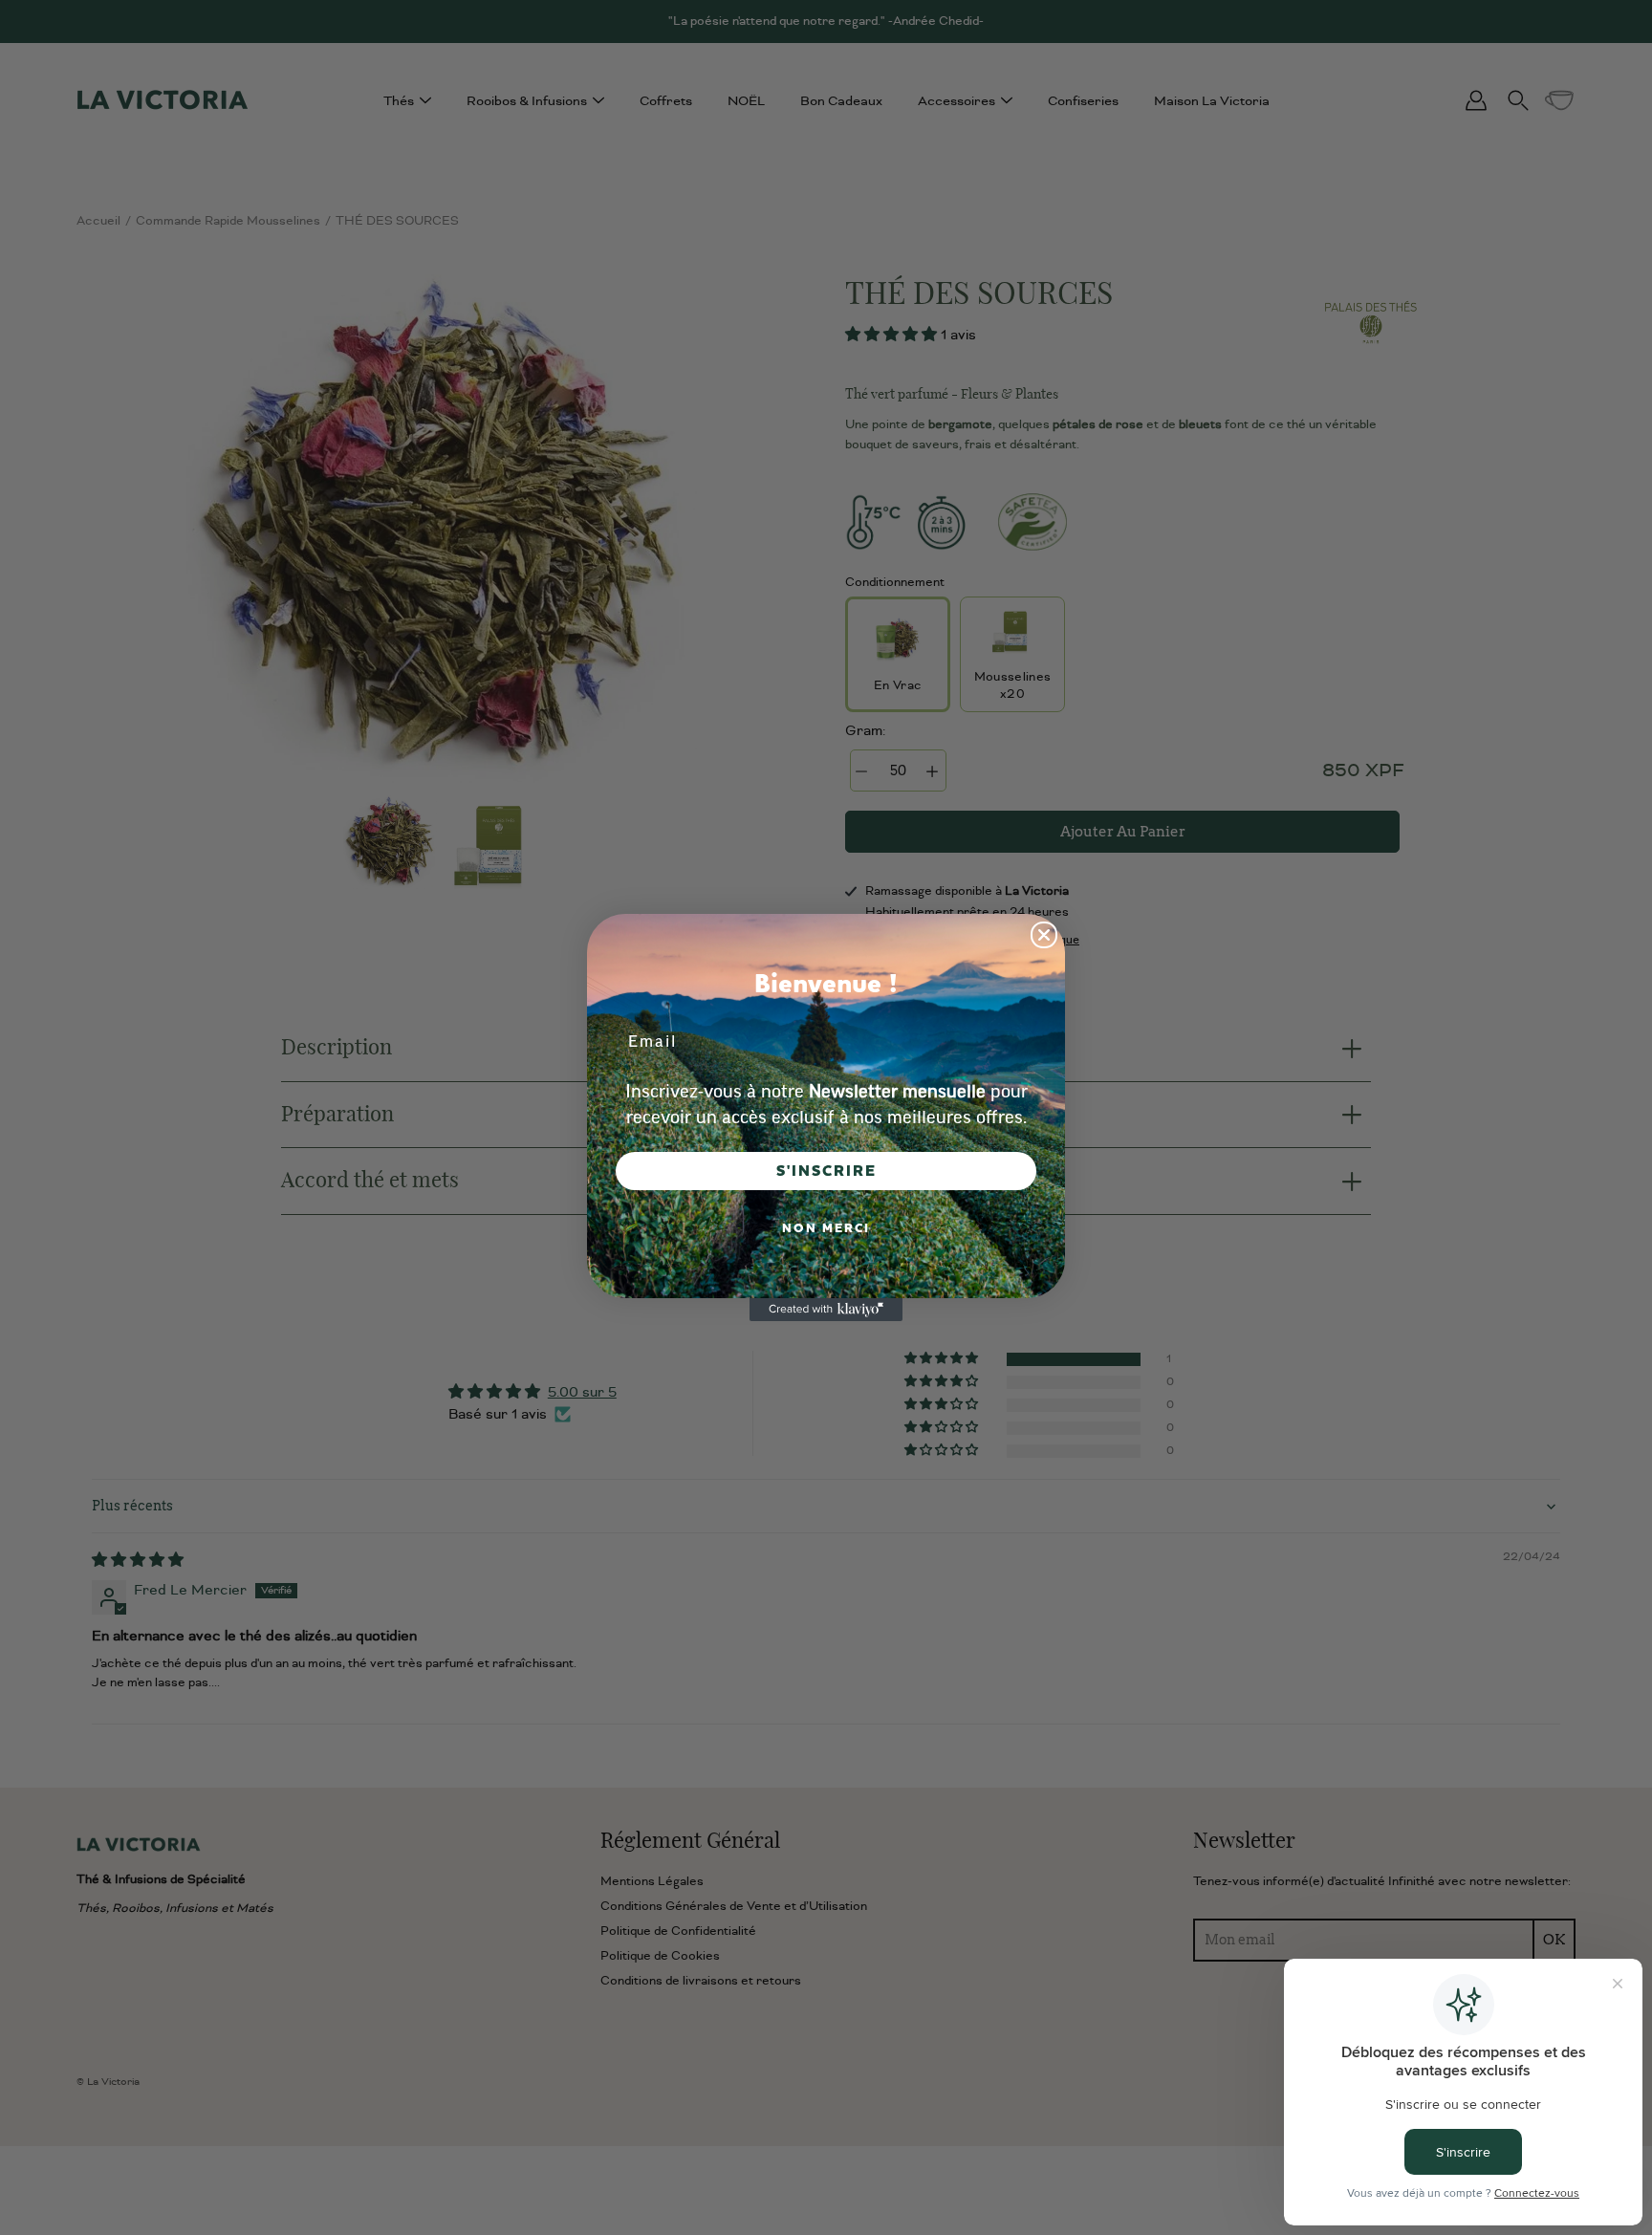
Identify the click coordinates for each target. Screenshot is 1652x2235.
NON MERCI (826, 1228)
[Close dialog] (1044, 935)
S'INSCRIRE (826, 1171)
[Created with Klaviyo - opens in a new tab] (826, 1310)
